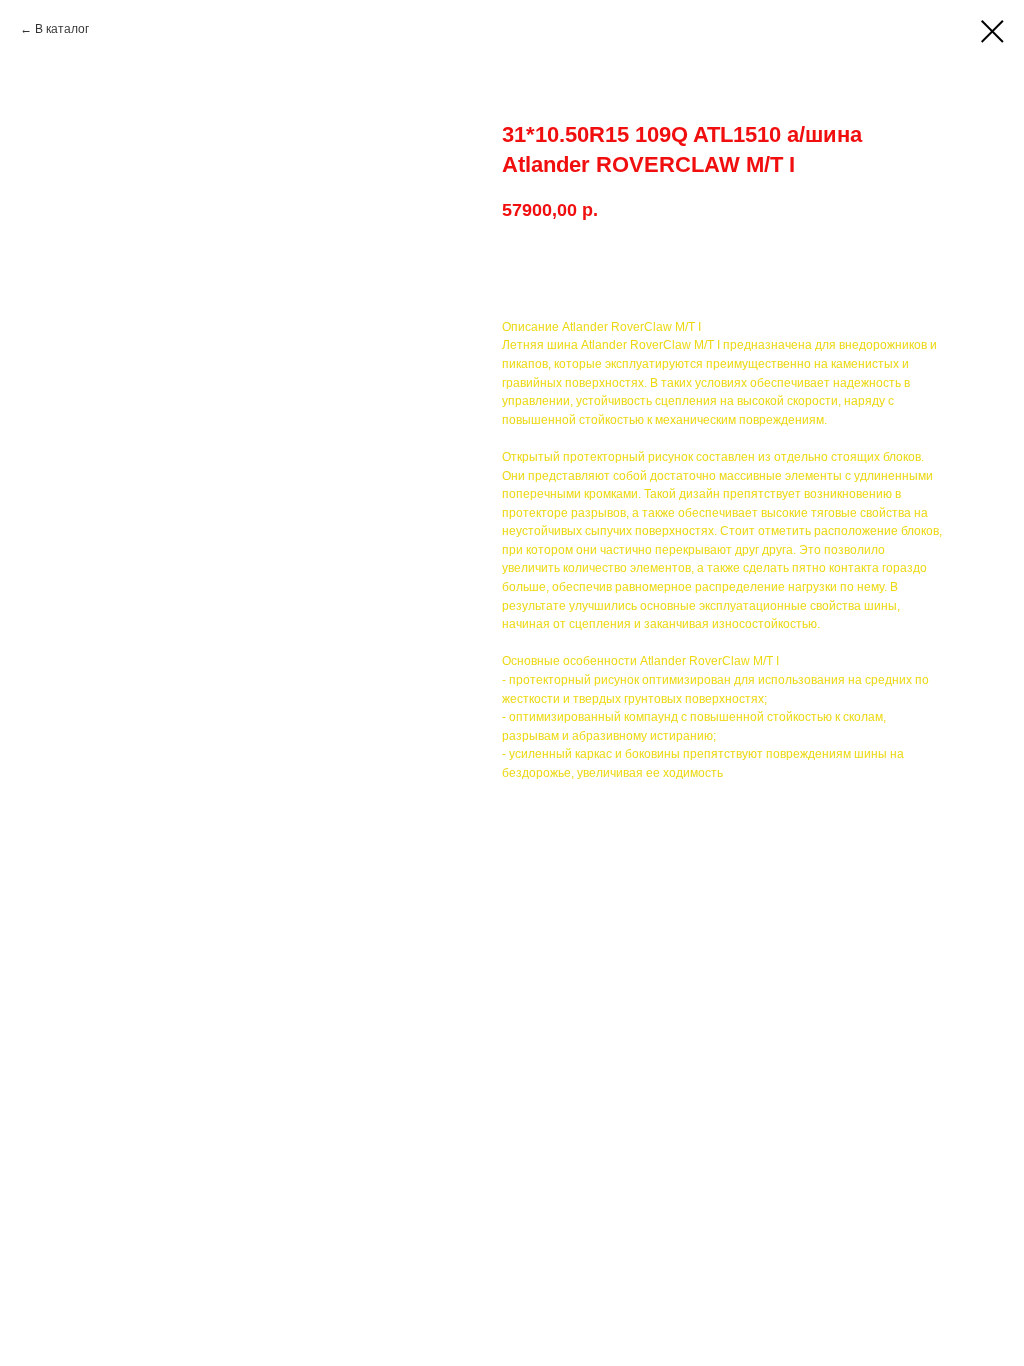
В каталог (62, 29)
